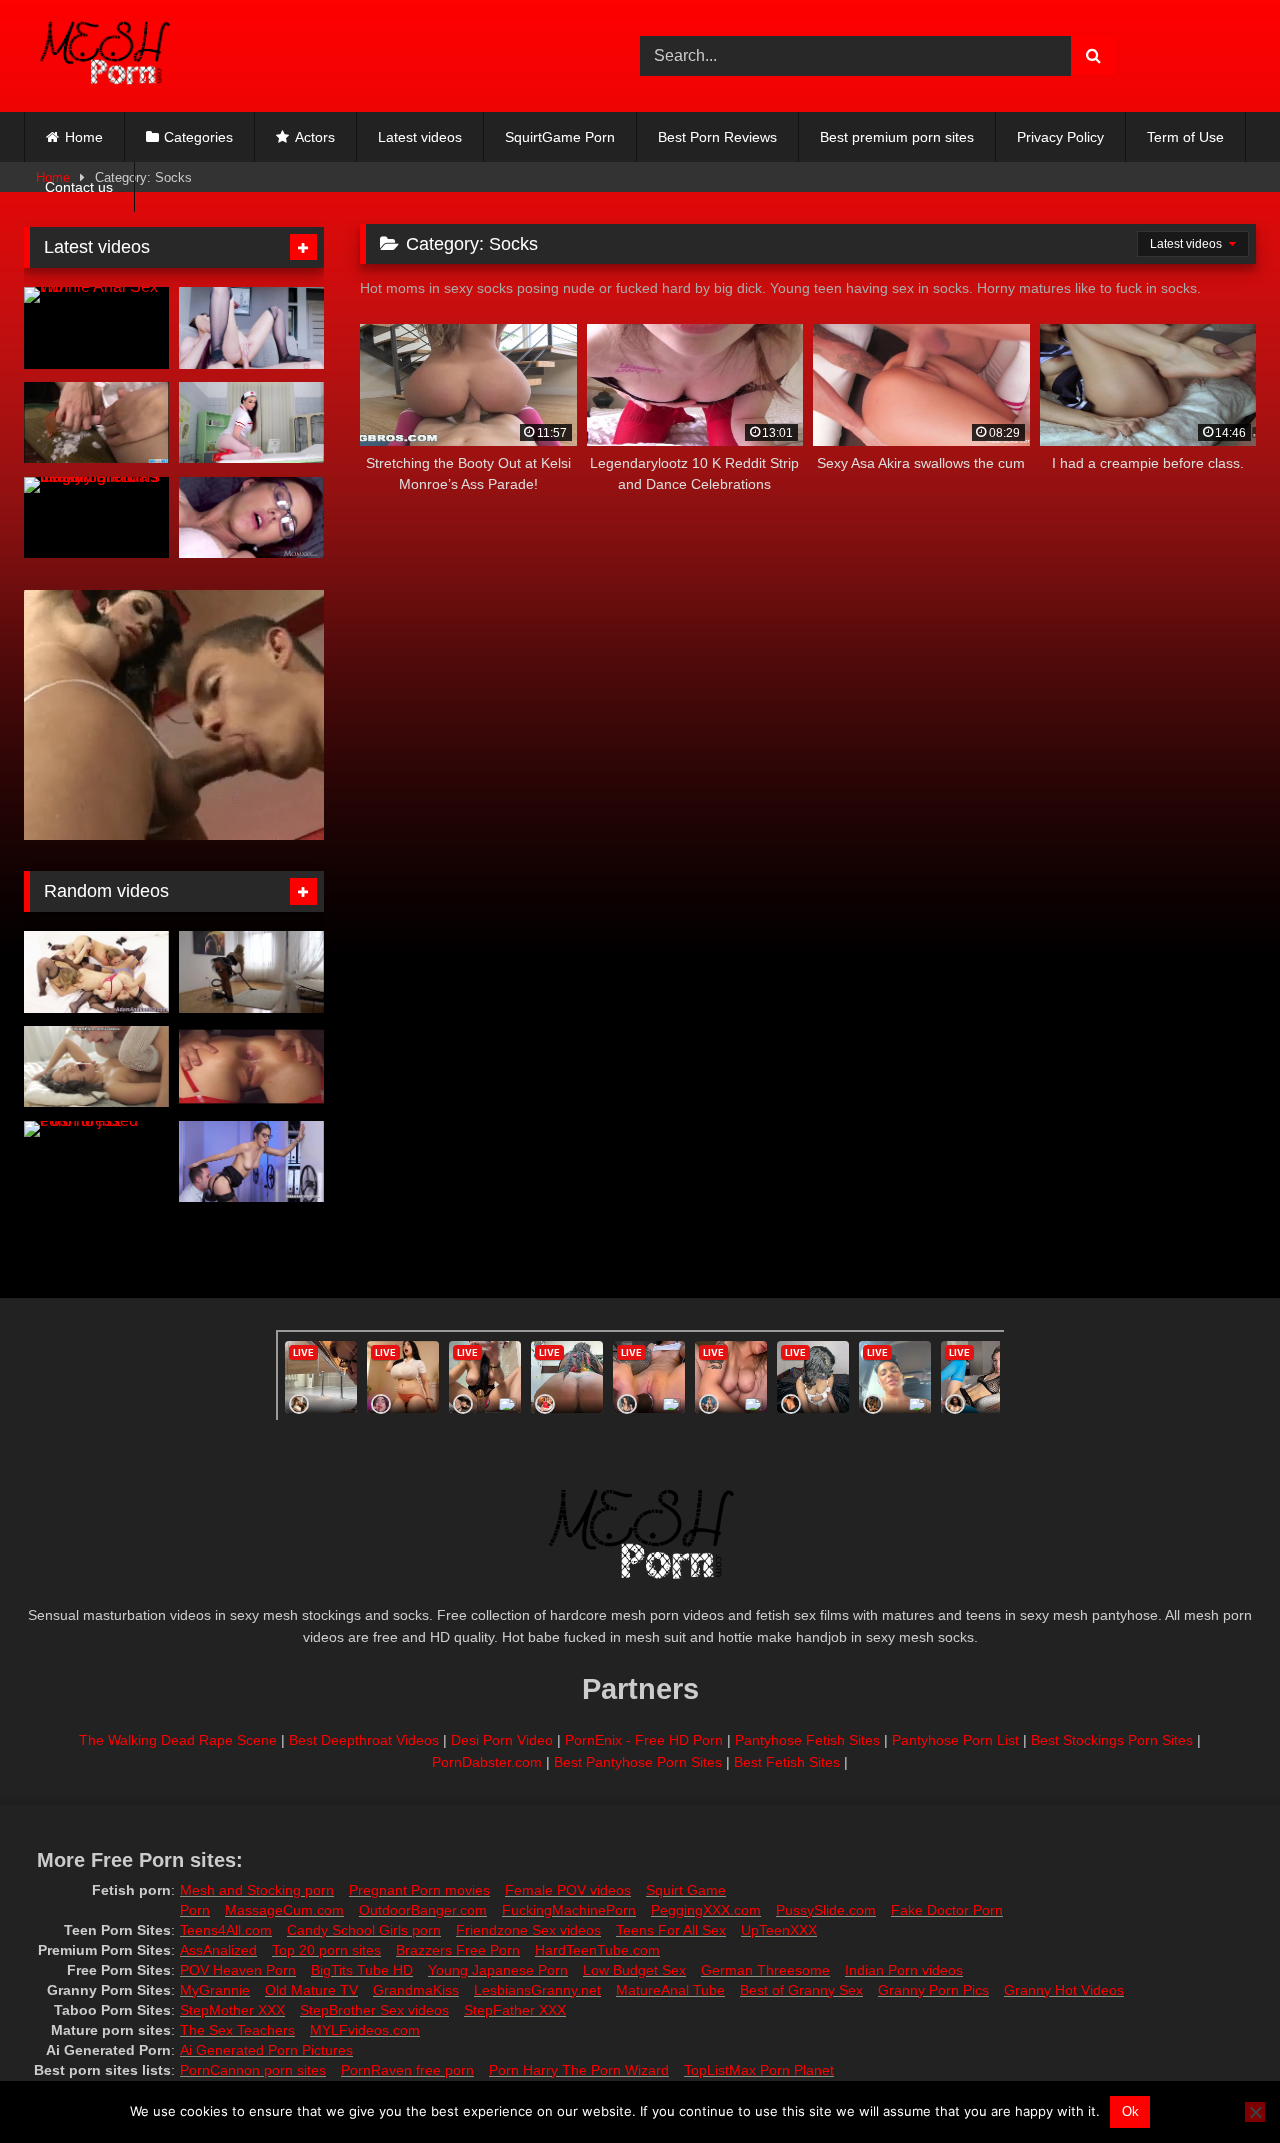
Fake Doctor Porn (947, 1910)
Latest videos (420, 137)
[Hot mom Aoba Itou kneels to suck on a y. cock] (96, 423)
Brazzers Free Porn (458, 1950)
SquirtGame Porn (560, 137)
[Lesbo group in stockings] (96, 972)
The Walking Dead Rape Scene (178, 1740)
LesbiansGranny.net (537, 1990)
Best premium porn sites (897, 137)
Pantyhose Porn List (955, 1740)
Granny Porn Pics (933, 1990)
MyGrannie (215, 1990)
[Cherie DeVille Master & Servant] (251, 972)
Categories (198, 137)
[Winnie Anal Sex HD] (96, 328)
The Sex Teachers (237, 2030)
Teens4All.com (226, 1930)
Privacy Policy (1060, 137)
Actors (315, 137)
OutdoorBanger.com (423, 1910)
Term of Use (1185, 137)
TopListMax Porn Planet (759, 2070)
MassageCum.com (284, 1910)
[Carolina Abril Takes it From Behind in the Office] (251, 1162)
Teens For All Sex (671, 1930)
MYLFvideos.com (365, 2030)
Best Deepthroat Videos (364, 1740)
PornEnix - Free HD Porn (644, 1740)
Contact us (79, 187)
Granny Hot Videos (1064, 1990)
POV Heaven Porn (238, 1970)
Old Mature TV (311, 1990)
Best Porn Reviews (717, 137)
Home (84, 137)
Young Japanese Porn (498, 1970)
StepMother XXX (232, 2010)
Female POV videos (568, 1890)
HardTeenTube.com (597, 1950)
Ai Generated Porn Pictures (266, 2050)
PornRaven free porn (407, 2070)
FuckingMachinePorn (569, 1910)
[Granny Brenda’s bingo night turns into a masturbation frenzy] (96, 518)
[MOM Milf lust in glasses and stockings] (251, 518)
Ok (1130, 2111)
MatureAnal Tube (670, 1990)
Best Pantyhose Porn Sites (638, 1762)
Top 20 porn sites (326, 1950)
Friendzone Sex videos (528, 1930)
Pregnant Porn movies (419, 1890)
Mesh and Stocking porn (257, 1890)
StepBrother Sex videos (374, 2010)
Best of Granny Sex (801, 1990)
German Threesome (765, 1970)
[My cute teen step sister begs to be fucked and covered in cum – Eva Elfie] (251, 328)
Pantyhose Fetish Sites (807, 1740)
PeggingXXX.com (706, 1910)
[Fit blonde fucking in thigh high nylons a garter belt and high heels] (251, 1067)
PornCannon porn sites (253, 2070)
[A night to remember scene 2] (96, 1067)
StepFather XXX (515, 2010)
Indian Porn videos (904, 1970)
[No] (1255, 2112)
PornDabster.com (487, 1762)
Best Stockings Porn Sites (1112, 1740)
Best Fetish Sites (787, 1762)
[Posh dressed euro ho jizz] (96, 1162)
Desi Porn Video (502, 1740)
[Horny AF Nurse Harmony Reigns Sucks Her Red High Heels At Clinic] (251, 423)
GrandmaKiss (416, 1990)
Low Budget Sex (634, 1970)
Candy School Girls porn (364, 1930)
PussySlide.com (826, 1910)
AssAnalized (218, 1950)
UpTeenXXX (779, 1930)
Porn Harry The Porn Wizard (579, 2070)
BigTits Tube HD (362, 1970)
